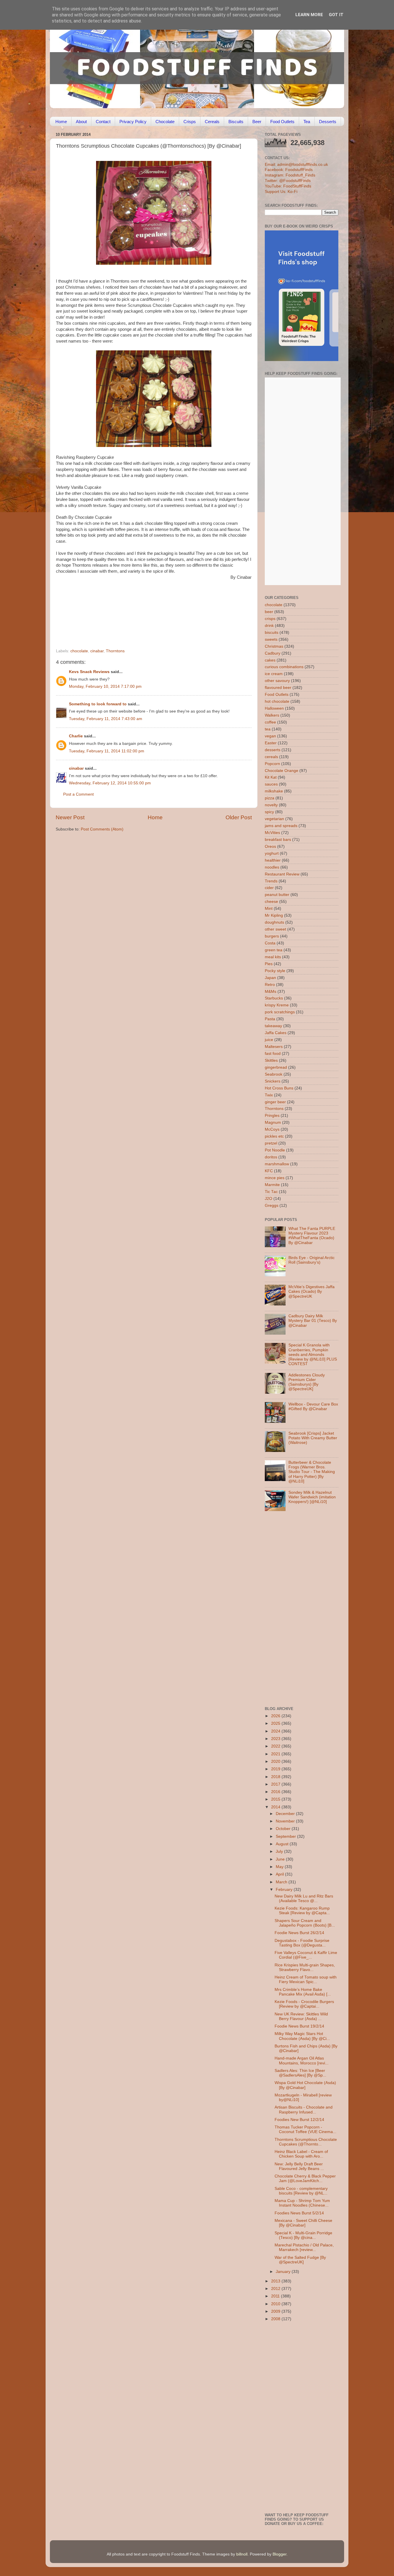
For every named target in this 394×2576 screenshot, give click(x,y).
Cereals (212, 122)
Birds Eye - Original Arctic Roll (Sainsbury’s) (312, 1260)
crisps (270, 619)
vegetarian (274, 819)
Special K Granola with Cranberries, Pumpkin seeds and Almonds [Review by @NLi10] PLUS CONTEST (313, 1354)
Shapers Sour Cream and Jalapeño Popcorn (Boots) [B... (305, 1923)
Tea (307, 122)
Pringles (272, 1116)
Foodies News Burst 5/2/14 (299, 2213)
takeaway (273, 1026)
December (286, 1814)
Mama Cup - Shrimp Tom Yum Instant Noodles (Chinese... (302, 2203)
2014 (276, 1807)
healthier (273, 860)
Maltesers (274, 1047)
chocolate (79, 651)
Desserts (328, 122)
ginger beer (275, 1102)
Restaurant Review (282, 874)
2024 (276, 1731)
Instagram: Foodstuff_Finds (290, 175)
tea (268, 729)
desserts (273, 750)
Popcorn (272, 764)
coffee (270, 722)
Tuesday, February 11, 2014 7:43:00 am (106, 719)
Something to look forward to (98, 704)
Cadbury (273, 653)
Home (61, 122)
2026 (276, 1716)
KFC (269, 1171)
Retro (270, 985)
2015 (276, 1799)
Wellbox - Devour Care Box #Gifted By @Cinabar (313, 1407)
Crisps (190, 122)
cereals (271, 757)
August (283, 1844)
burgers (272, 936)
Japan (270, 978)
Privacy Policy (133, 122)
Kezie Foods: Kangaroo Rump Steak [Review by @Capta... (302, 1911)
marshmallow (277, 1164)
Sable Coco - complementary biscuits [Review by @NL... (301, 2191)
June (281, 1859)
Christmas (274, 646)
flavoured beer (278, 688)
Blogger (279, 2554)
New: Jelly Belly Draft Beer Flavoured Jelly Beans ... (299, 2166)
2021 (276, 1754)
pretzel (271, 1143)
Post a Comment (78, 794)
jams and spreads (281, 826)
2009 (276, 2311)
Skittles (271, 1060)
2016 (276, 1792)
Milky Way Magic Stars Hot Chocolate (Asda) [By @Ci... (302, 2036)
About (81, 122)
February (285, 1890)
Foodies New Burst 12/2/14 (299, 2120)
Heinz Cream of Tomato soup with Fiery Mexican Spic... (306, 1980)
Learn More (309, 15)
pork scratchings (280, 1012)
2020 (276, 1762)
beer (269, 612)
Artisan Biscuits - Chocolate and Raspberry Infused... (304, 2110)
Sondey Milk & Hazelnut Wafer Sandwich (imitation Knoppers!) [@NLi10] (312, 1497)
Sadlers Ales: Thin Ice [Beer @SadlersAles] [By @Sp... (300, 2073)
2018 (276, 1777)
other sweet (275, 929)
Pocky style (275, 971)
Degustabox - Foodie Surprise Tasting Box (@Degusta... (302, 1943)
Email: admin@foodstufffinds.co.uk (296, 165)
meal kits (273, 957)
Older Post (239, 817)
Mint (269, 909)
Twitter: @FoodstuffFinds (288, 181)
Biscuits (236, 122)
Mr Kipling (274, 915)
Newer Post (70, 817)
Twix (269, 1095)
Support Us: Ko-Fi (281, 192)
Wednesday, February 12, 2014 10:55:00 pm (110, 783)
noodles (272, 867)
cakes (270, 660)
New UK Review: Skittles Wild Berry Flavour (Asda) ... (301, 2016)
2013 (276, 2281)
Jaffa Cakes (276, 1033)
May (280, 1867)
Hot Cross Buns (279, 1088)
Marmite (272, 1185)
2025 (276, 1723)
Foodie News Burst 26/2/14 (299, 1933)
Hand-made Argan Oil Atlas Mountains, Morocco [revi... (302, 2061)
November (286, 1821)
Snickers (273, 1081)
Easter (271, 743)
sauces (271, 784)
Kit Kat (271, 777)
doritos (271, 1157)
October (284, 1829)
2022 (276, 1746)
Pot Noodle (275, 1150)
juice (269, 1040)
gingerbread (276, 1067)
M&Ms (271, 992)
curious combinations (284, 667)
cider (269, 888)
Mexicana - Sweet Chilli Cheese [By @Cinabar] (303, 2223)
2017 (276, 1784)
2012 (276, 2289)
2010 (276, 2304)
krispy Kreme (277, 1005)
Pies (269, 964)
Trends (271, 881)
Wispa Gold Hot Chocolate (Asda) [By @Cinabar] (305, 2085)
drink (269, 626)
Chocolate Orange (282, 771)
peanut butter (277, 895)
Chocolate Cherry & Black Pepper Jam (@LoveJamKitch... (305, 2178)
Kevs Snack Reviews (89, 672)
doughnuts (274, 922)
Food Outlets (282, 122)
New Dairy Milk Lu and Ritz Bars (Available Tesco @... (304, 1898)
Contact (103, 122)
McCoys (272, 1129)
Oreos (270, 847)
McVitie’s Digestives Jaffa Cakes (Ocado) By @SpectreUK (312, 1291)
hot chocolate (277, 701)
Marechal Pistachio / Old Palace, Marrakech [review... (304, 2247)
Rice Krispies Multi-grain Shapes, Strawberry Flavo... (305, 1967)
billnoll (242, 2554)
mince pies (275, 1178)
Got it (336, 15)
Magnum (273, 1122)
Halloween (274, 708)
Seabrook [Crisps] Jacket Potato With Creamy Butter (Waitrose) (313, 1438)
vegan (270, 736)
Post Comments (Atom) (102, 829)
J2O (269, 1199)
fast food (273, 1054)
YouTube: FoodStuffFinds (288, 186)
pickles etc (274, 1136)
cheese (271, 902)
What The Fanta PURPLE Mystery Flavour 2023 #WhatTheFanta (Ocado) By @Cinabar (312, 1236)
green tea (274, 950)
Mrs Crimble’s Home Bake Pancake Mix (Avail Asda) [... (303, 1992)
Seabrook (274, 1074)
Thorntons (115, 651)
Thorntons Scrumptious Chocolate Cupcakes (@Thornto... (306, 2142)
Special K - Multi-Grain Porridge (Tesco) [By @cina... (303, 2235)
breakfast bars (278, 840)
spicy (269, 812)
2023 (276, 1739)
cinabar (97, 651)
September (286, 1836)
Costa (270, 943)
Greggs (272, 1206)
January (284, 2272)
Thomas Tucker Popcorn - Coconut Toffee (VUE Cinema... (305, 2129)
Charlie (76, 736)
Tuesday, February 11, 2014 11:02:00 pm (107, 751)
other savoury (277, 681)
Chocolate (165, 122)
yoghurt (272, 853)
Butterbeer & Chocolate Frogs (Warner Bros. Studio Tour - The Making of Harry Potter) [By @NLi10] (312, 1472)
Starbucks (274, 998)
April (280, 1874)
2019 (276, 1769)
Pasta (270, 1019)
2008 (276, 2319)
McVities (272, 833)
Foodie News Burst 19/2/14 (299, 2026)
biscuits (272, 633)
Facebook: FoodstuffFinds (289, 170)
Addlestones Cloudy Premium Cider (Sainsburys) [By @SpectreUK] (307, 1382)
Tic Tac (271, 1192)
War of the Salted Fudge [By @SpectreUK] (300, 2260)
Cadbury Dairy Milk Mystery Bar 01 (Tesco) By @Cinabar (313, 1321)
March (282, 1882)
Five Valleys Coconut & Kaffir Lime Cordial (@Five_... (306, 1955)
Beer (257, 122)
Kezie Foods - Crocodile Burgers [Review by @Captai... (304, 2004)
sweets (271, 639)
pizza (270, 798)
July (280, 1851)
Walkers (272, 715)
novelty (271, 805)
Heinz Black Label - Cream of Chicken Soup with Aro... (301, 2154)
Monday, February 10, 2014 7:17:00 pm (105, 686)
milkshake (274, 791)
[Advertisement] (142, 609)
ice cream (274, 674)
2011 (276, 2296)
